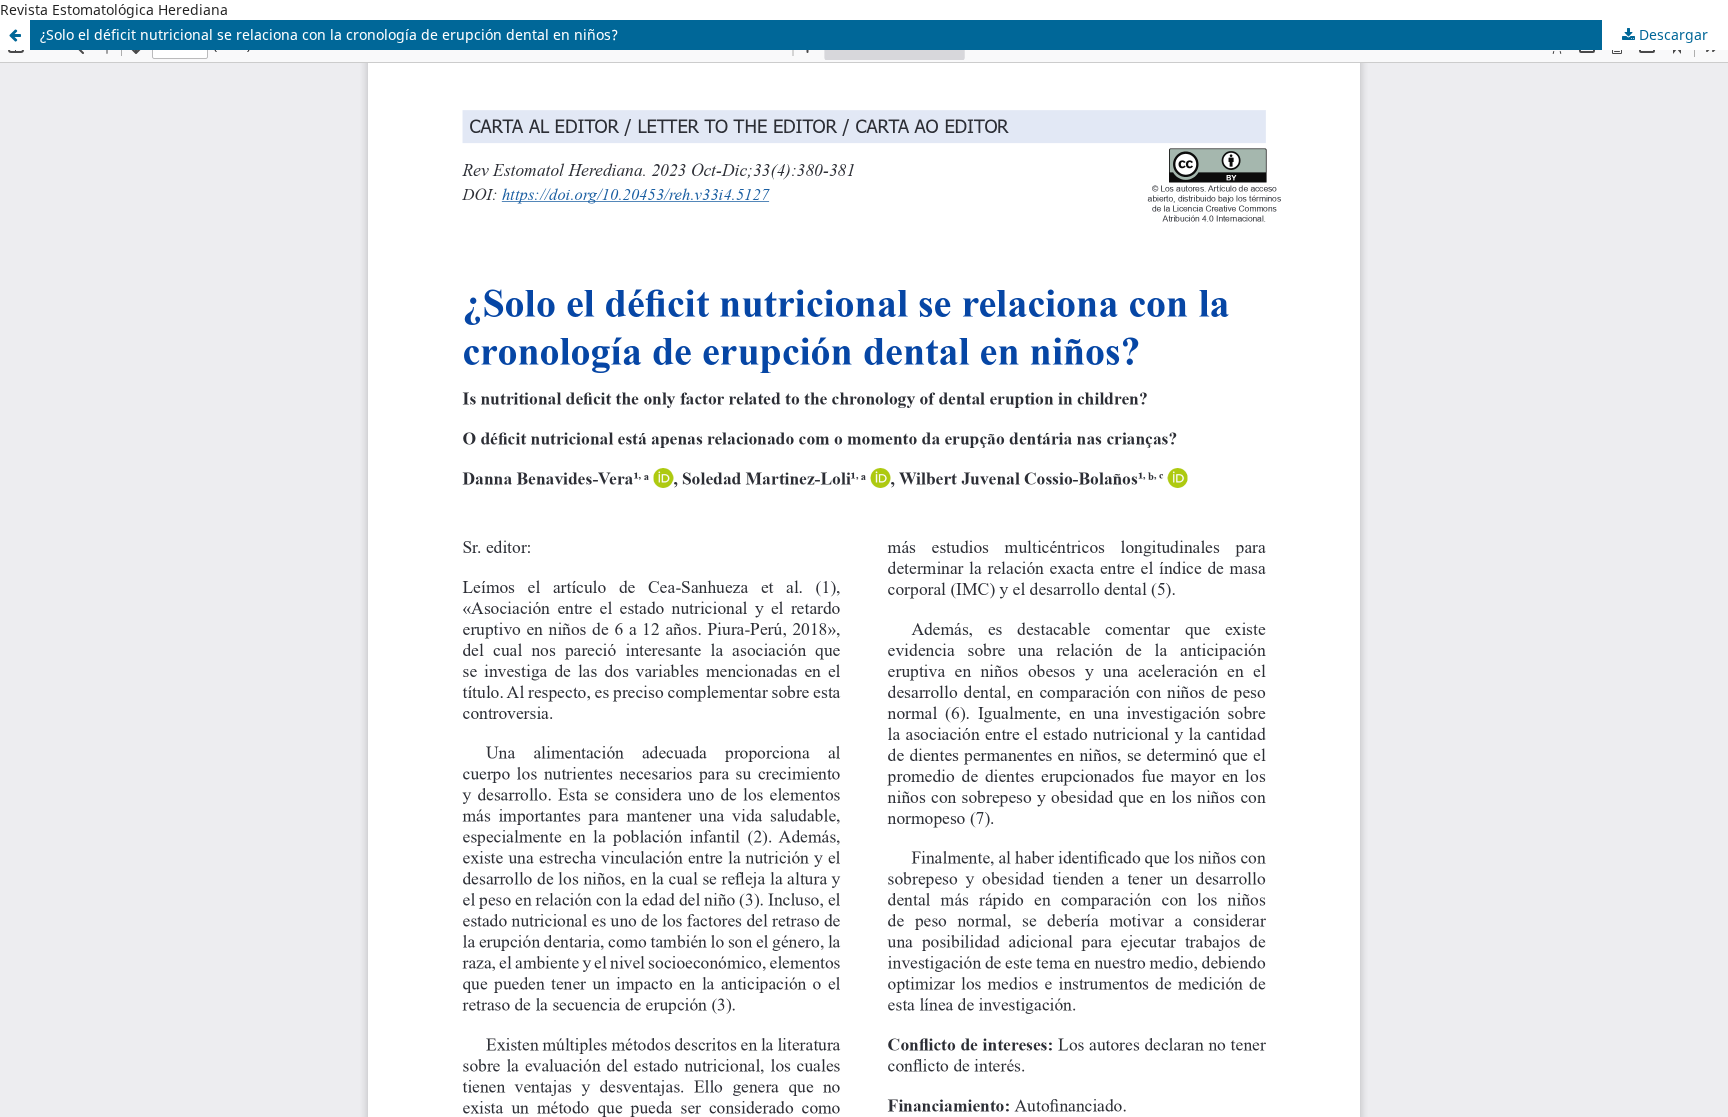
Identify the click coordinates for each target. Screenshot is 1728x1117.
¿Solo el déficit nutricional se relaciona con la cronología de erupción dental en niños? (329, 34)
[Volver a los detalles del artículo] (15, 35)
